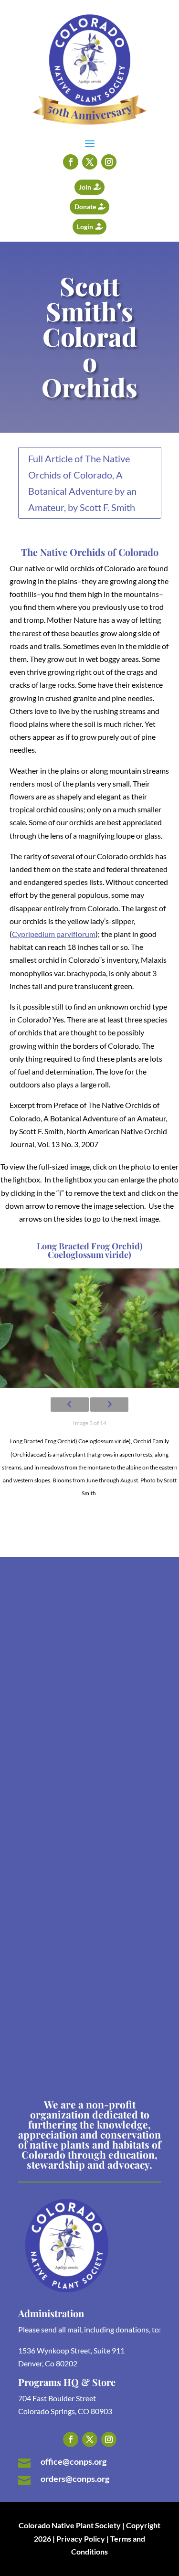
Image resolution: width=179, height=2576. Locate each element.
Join (85, 187)
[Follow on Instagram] (109, 162)
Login (85, 227)
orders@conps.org (75, 2479)
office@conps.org (74, 2461)
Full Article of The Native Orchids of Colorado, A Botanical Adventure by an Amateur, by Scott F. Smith (82, 483)
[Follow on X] (90, 162)
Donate (85, 207)
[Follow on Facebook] (71, 162)
